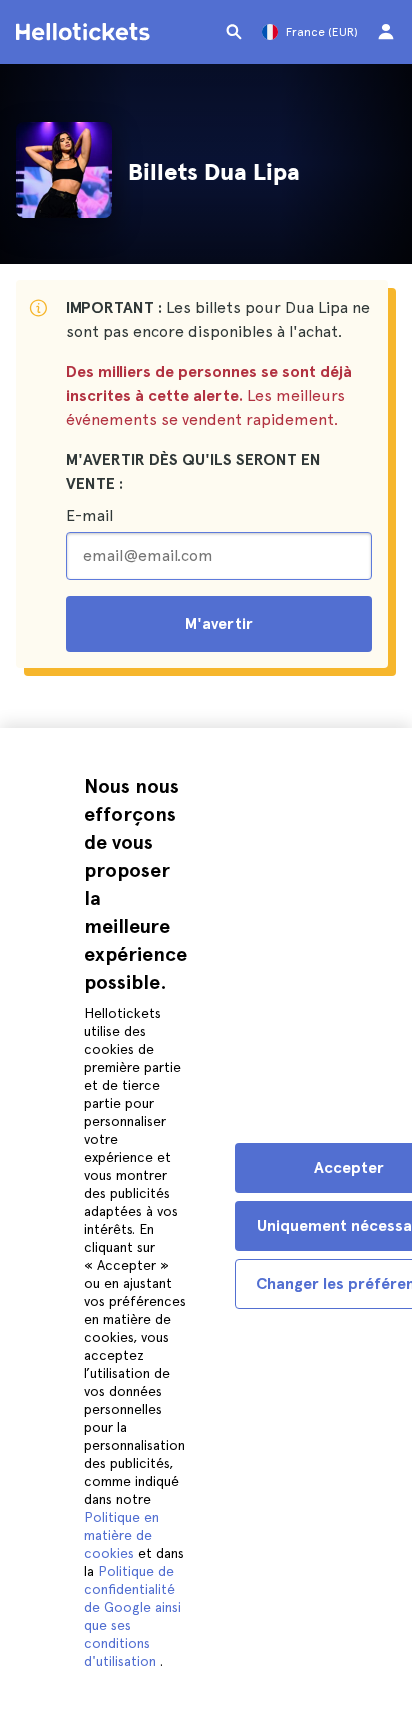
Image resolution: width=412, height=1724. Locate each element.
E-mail (89, 515)
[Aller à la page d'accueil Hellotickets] (86, 32)
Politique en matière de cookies (121, 1535)
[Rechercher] (234, 32)
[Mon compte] (386, 32)
